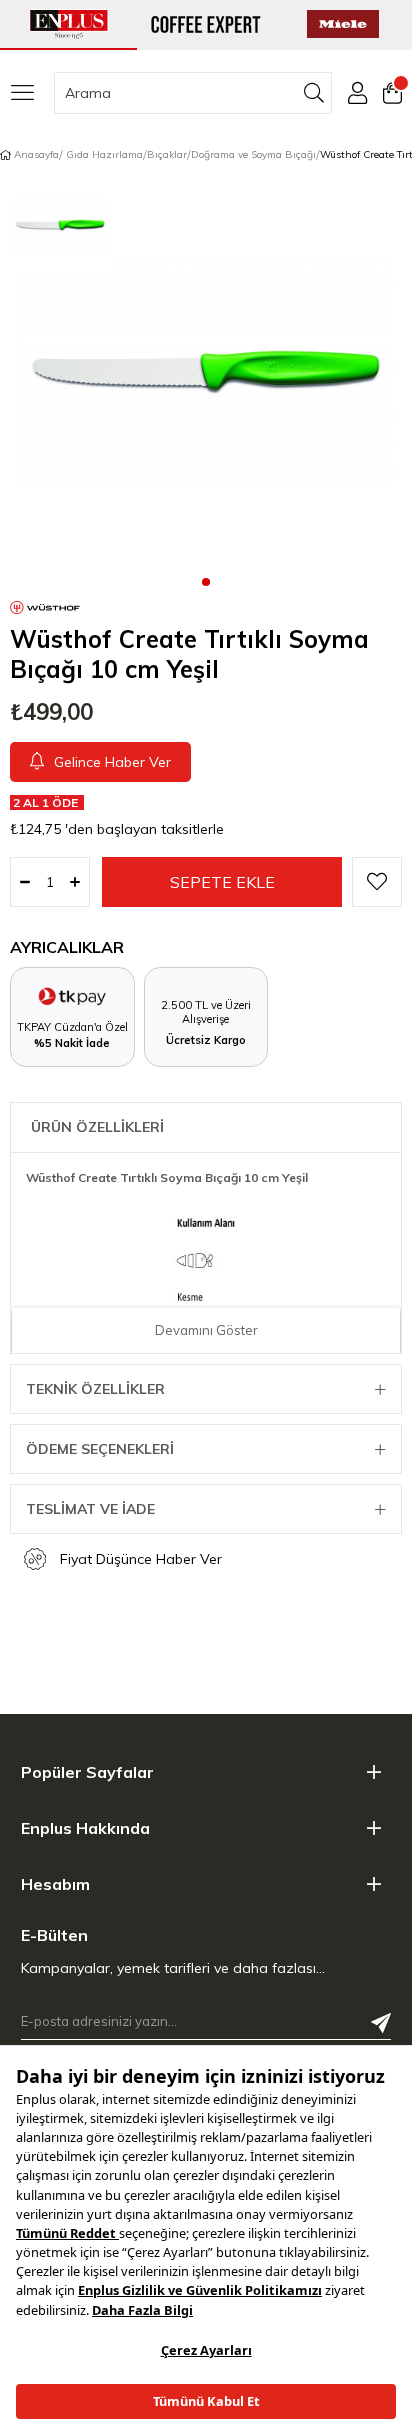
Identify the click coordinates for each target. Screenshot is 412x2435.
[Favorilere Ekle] (377, 882)
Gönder (381, 2023)
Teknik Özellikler (95, 1389)
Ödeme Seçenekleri (100, 1449)
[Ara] (314, 93)
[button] (206, 581)
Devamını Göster (206, 1330)
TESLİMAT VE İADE (90, 1509)
